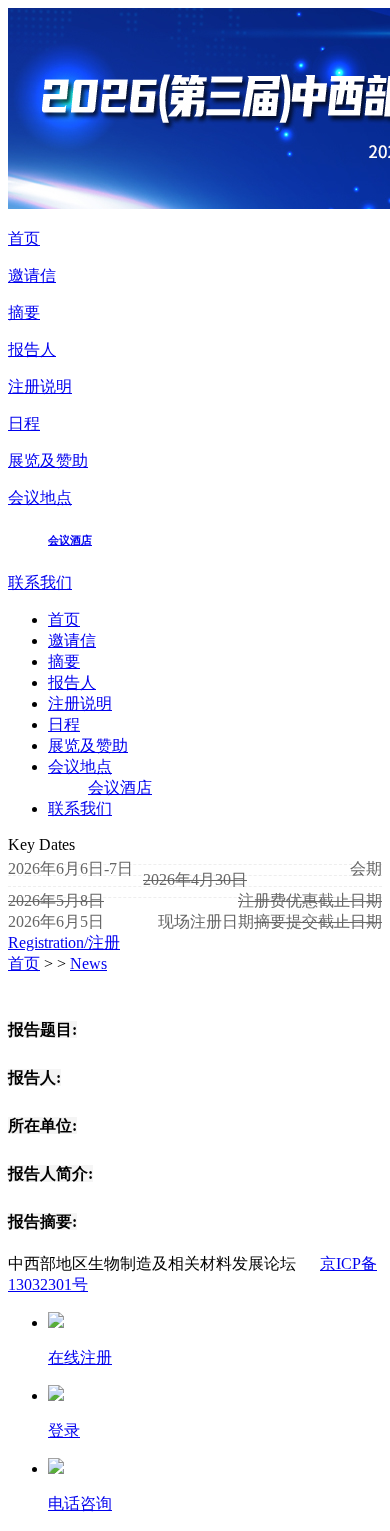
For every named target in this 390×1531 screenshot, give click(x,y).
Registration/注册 (64, 942)
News (88, 963)
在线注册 (80, 1357)
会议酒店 (70, 540)
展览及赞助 (48, 460)
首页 (24, 238)
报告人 (32, 349)
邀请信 (32, 275)
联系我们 (40, 582)
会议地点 (40, 497)
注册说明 (40, 386)
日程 (24, 423)
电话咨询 (80, 1503)
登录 (64, 1430)
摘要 (24, 312)
